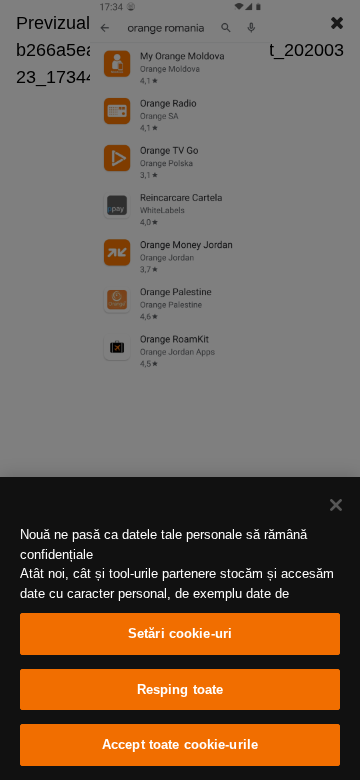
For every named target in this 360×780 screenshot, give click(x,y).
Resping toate (180, 689)
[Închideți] (336, 505)
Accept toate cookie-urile (180, 744)
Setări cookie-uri (180, 633)
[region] (180, 628)
